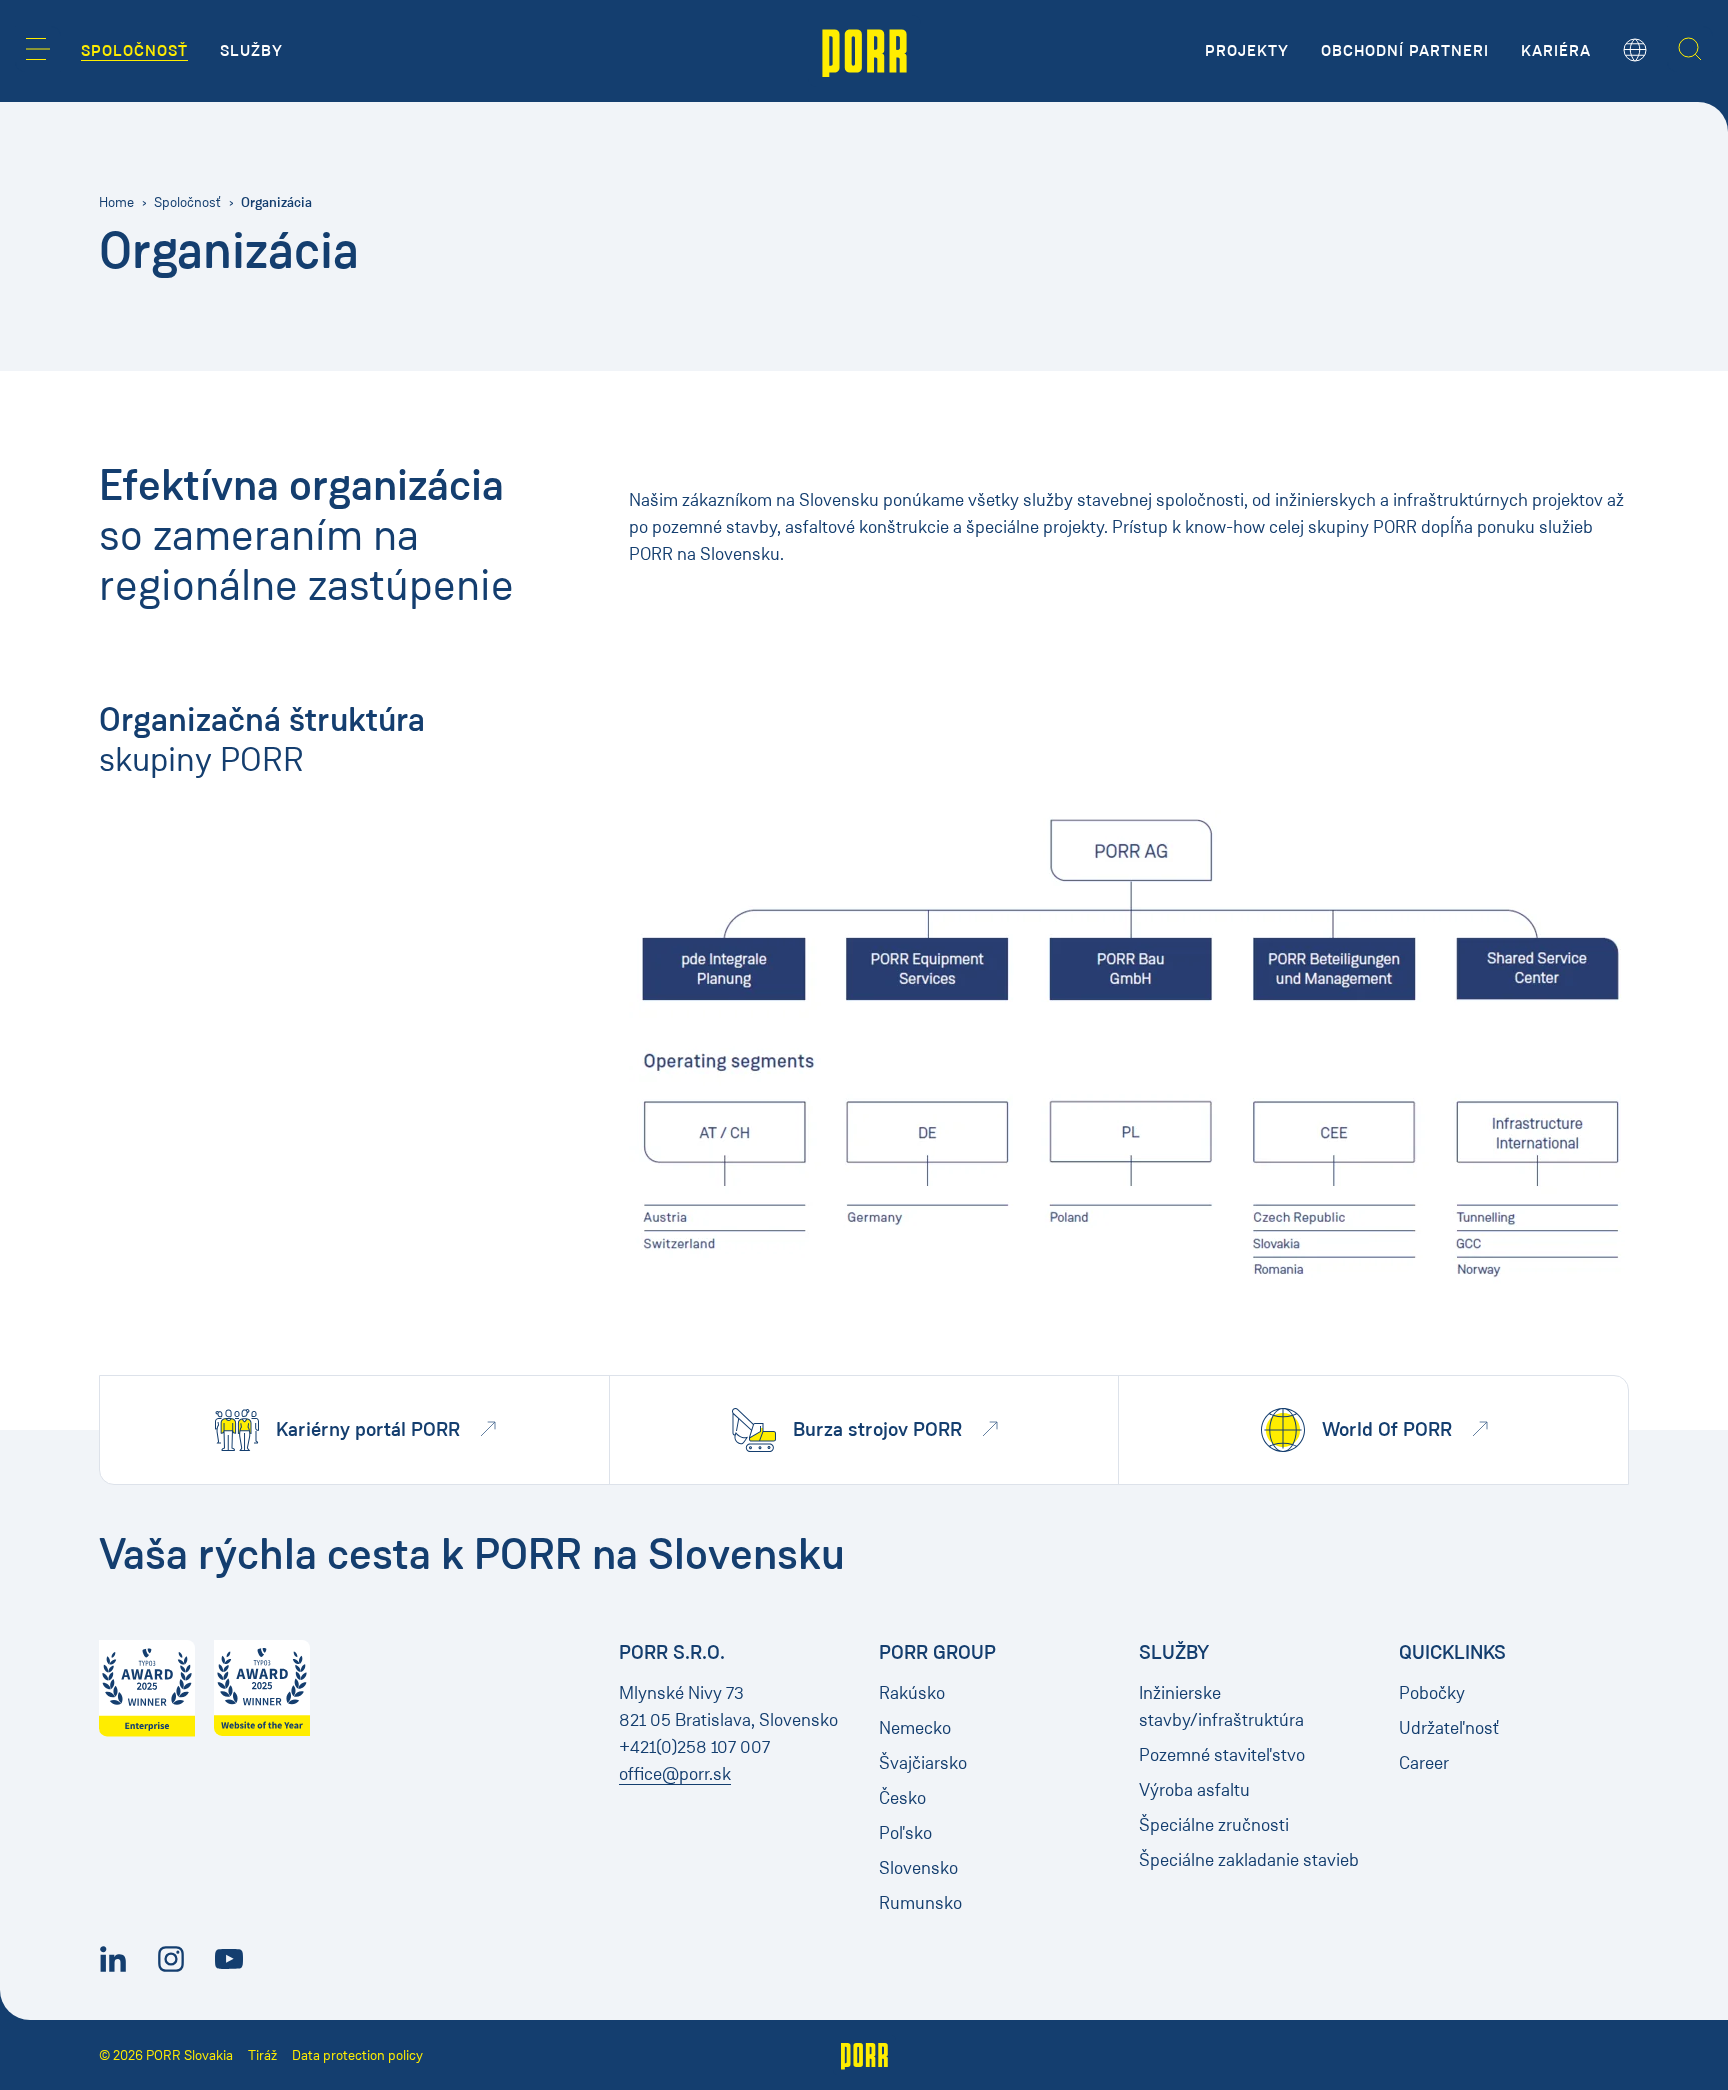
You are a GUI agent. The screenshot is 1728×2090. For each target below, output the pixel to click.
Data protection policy (357, 2055)
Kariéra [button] (1556, 51)
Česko (902, 1798)
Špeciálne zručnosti (1214, 1825)
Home (116, 202)
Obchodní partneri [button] (1405, 51)
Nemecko (915, 1728)
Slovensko (918, 1868)
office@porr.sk (675, 1774)
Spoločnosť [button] (134, 51)
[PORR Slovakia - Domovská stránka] (864, 51)
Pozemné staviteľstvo (1222, 1755)
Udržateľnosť (1449, 1728)
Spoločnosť (187, 202)
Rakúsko (912, 1693)
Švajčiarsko (923, 1763)
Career (1424, 1763)
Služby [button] (251, 51)
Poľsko (905, 1833)
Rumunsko (920, 1903)
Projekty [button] (1247, 51)
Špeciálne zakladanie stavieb (1249, 1860)
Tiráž (262, 2055)
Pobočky (1432, 1693)
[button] (38, 49)
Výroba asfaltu (1194, 1790)
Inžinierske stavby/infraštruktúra (1221, 1706)
